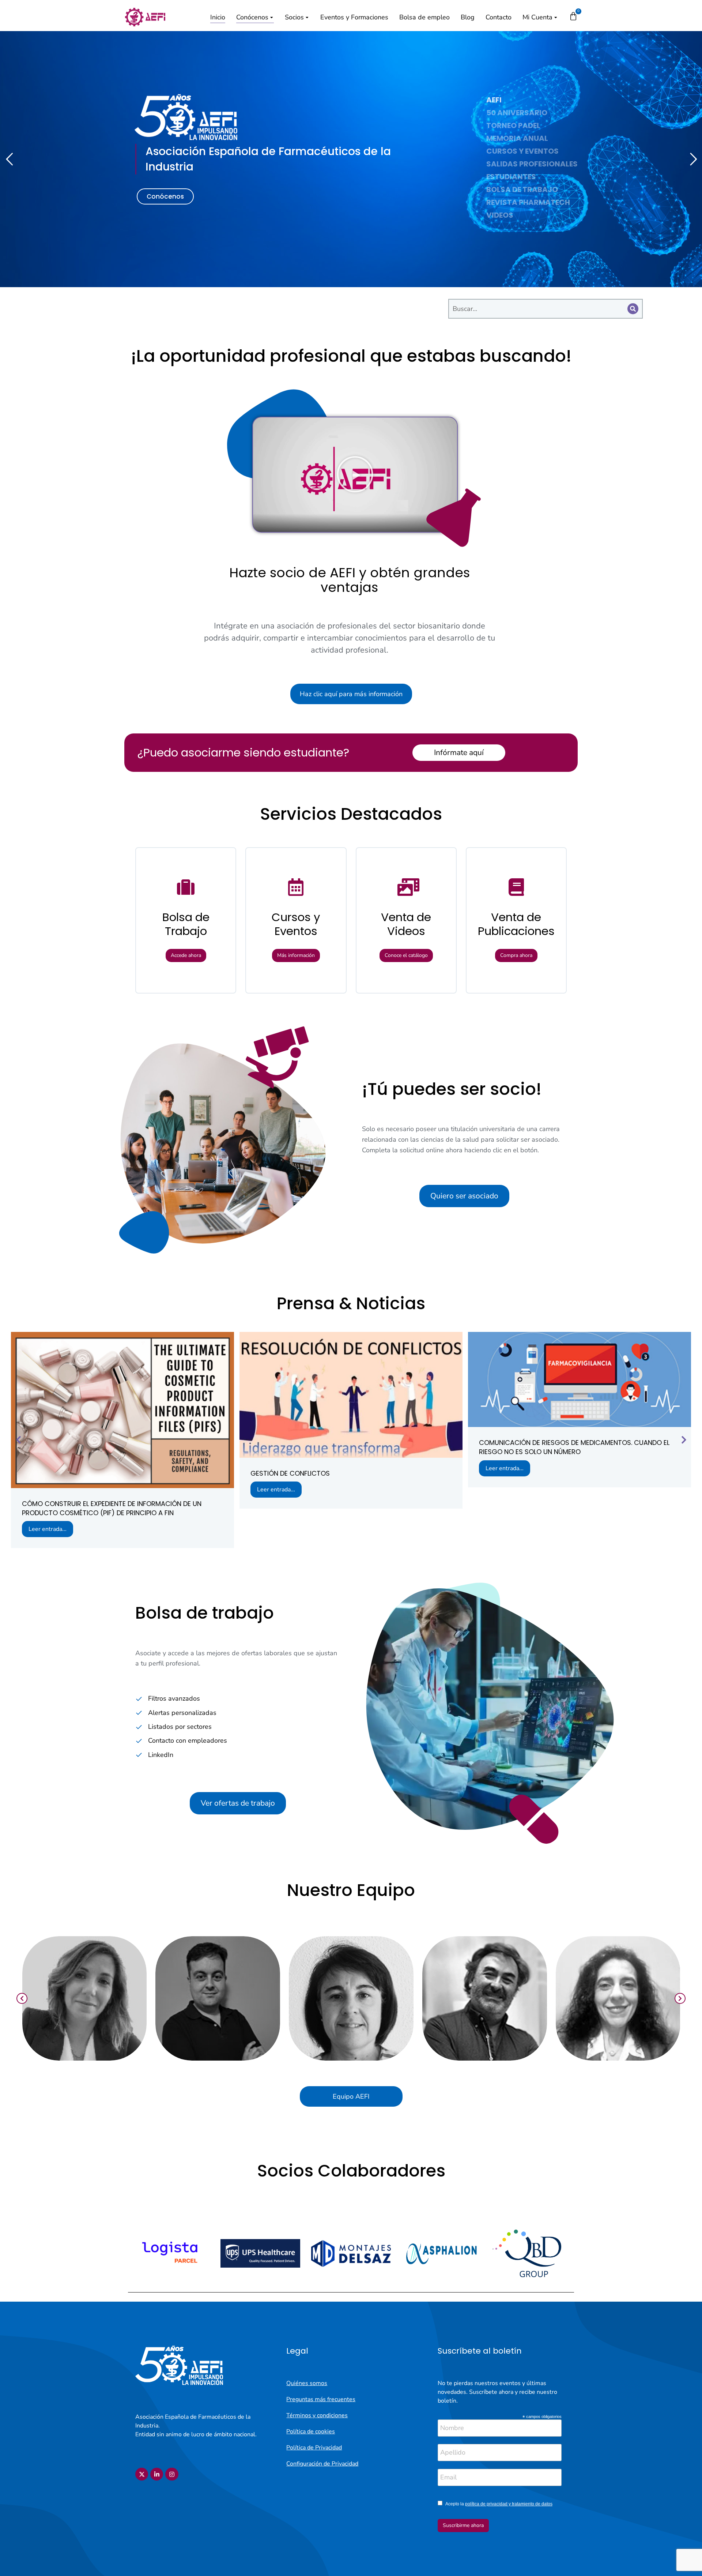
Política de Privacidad (314, 2448)
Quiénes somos (307, 2383)
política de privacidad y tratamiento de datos (509, 2504)
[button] (355, 474)
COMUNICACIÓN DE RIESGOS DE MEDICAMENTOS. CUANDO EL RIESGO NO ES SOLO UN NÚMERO (574, 1447)
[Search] (633, 309)
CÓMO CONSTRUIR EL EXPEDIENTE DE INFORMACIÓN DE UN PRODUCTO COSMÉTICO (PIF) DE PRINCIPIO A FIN (112, 1508)
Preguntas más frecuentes (321, 2399)
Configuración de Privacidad (322, 2464)
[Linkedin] (157, 2474)
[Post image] (122, 1410)
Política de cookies (311, 2432)
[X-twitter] (142, 2474)
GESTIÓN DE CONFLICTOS (290, 1473)
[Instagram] (172, 2474)
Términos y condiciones (317, 2415)
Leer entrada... (48, 1529)
